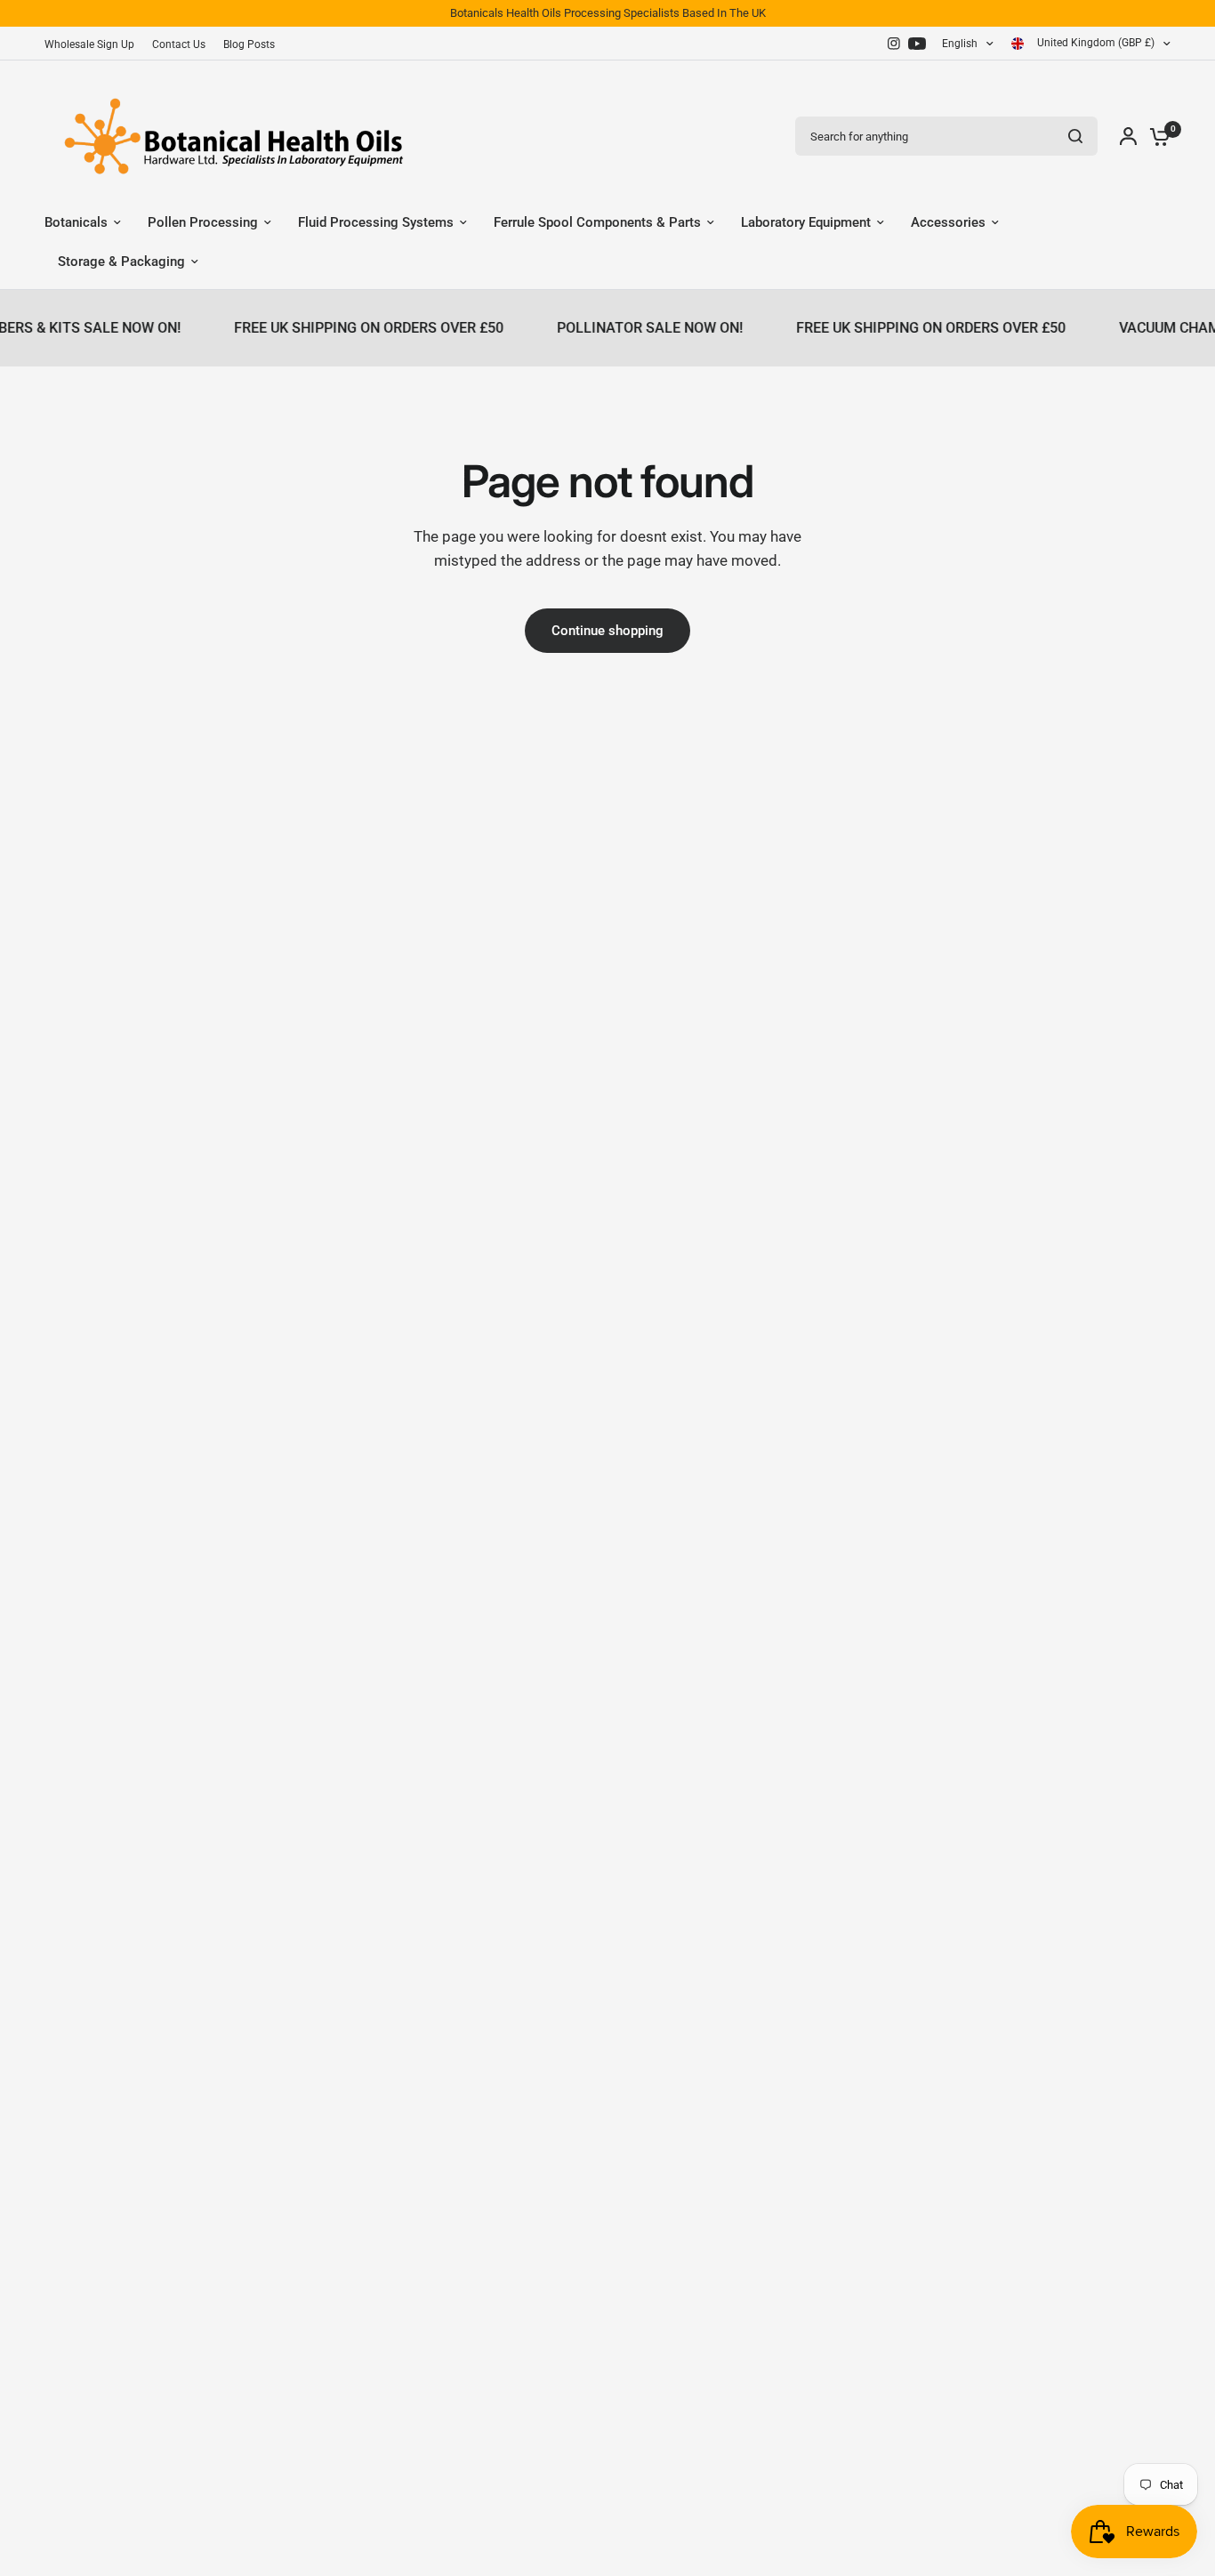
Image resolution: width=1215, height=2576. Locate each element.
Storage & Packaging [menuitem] (121, 262)
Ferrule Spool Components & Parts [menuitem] (597, 222)
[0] (1155, 136)
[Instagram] (894, 44)
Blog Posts (249, 44)
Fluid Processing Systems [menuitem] (376, 222)
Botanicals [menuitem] (76, 222)
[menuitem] (94, 45)
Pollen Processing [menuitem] (203, 222)
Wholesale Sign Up (89, 44)
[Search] (1075, 136)
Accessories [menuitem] (948, 222)
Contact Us (179, 44)
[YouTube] (917, 44)
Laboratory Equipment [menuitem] (806, 222)
